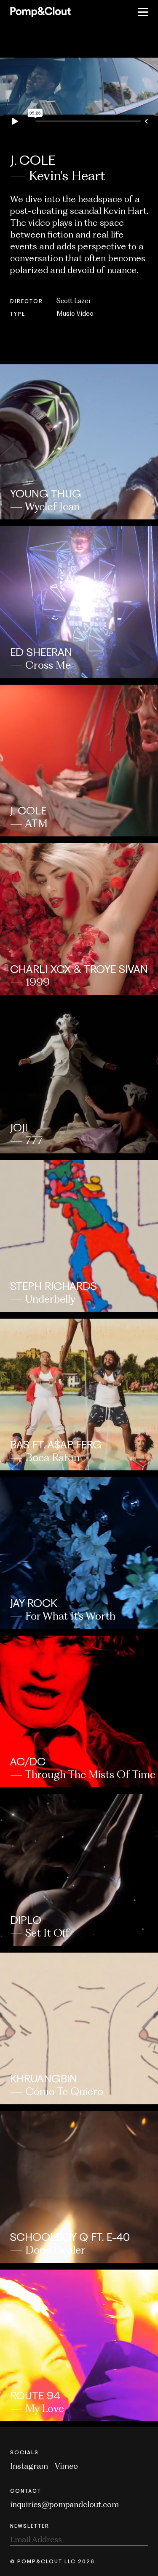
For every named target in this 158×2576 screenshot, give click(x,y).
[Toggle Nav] (143, 12)
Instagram (29, 2466)
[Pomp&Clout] (40, 12)
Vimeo (66, 2466)
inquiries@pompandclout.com (64, 2504)
